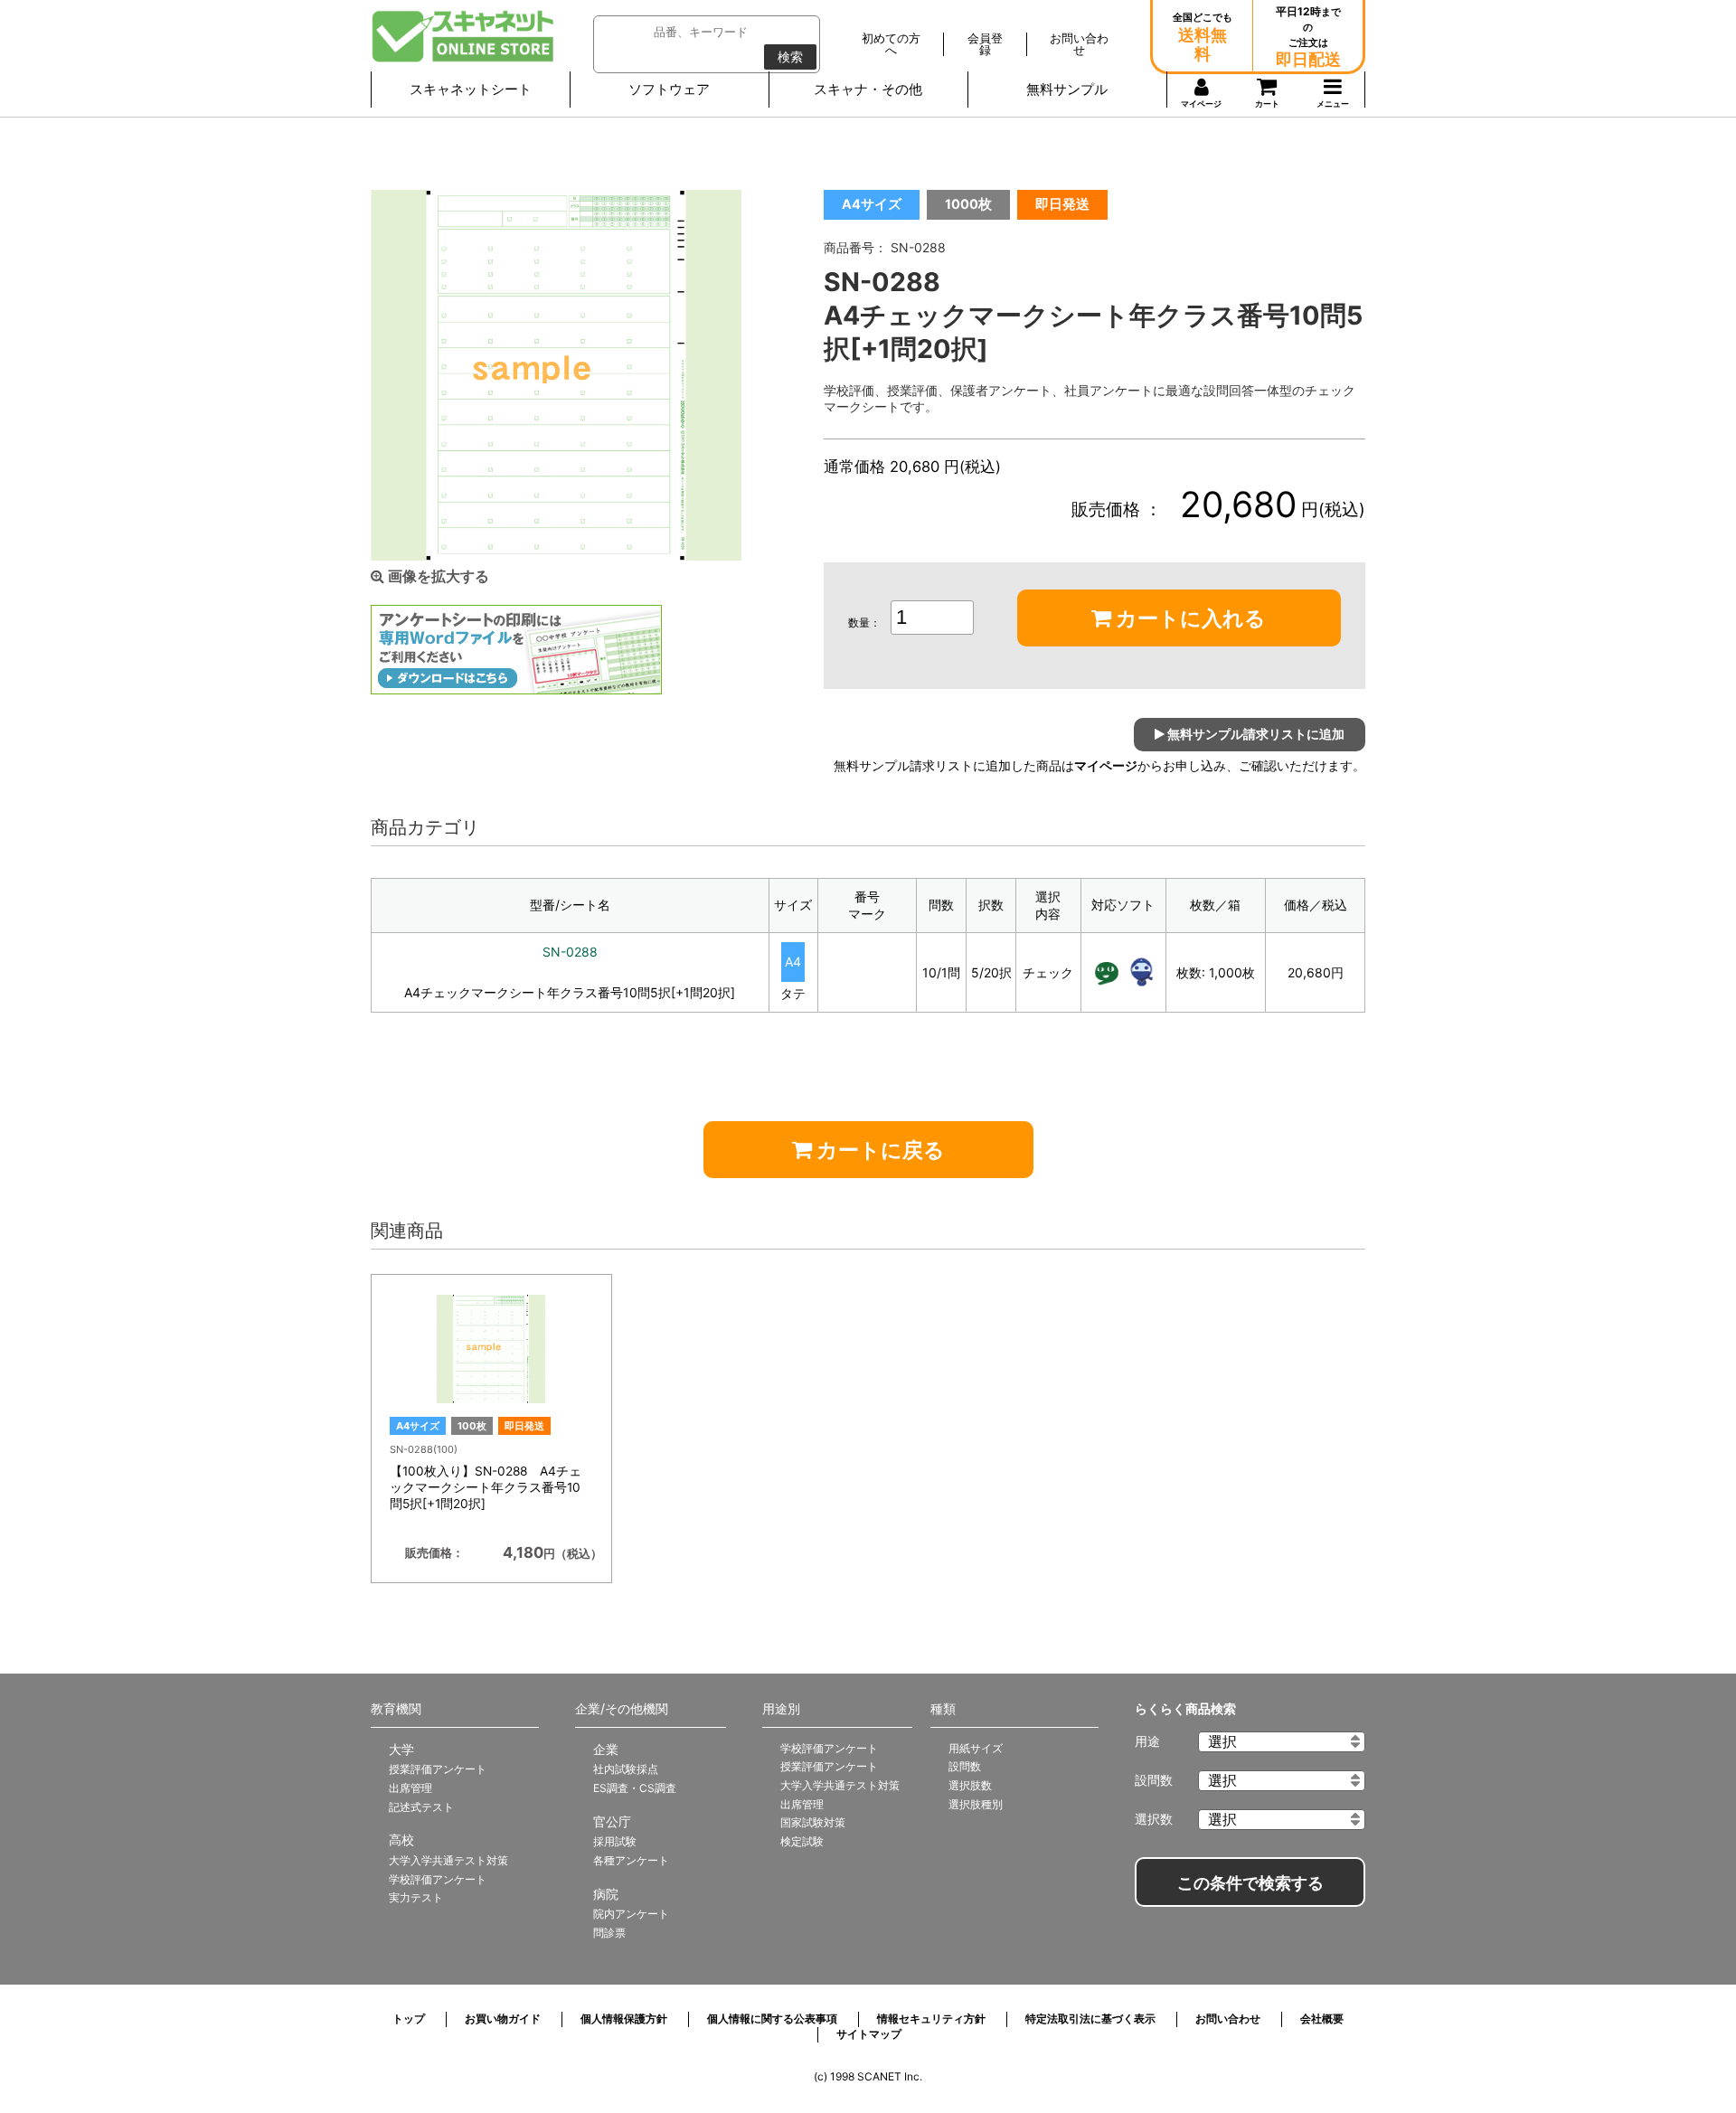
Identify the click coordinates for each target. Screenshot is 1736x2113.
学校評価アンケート (438, 1879)
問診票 (609, 1933)
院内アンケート (631, 1914)
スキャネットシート (471, 89)
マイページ (1106, 766)
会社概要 (1322, 2019)
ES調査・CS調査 (635, 1788)
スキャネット (463, 36)
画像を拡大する (437, 576)
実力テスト (416, 1897)
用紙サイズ (976, 1748)
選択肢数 (970, 1785)
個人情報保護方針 (624, 2019)
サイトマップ (869, 2034)
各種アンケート (631, 1860)
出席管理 (410, 1788)
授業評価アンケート (438, 1769)
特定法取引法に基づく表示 (1090, 2019)
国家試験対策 (813, 1822)
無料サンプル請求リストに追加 (1255, 734)
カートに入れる (1189, 618)
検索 (790, 57)
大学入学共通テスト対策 (448, 1860)
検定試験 (802, 1841)
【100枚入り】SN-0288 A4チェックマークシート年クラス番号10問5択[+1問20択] (486, 1487)
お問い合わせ (1228, 2019)
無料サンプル (1067, 89)
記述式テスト (421, 1807)
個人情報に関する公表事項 (772, 2019)
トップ (409, 2019)
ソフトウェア (669, 89)
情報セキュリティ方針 (931, 2019)
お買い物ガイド (503, 2019)
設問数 (965, 1766)
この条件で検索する (1250, 1883)
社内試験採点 (626, 1769)
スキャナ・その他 (868, 89)
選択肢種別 (976, 1804)
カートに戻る (878, 1150)
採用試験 (615, 1841)
